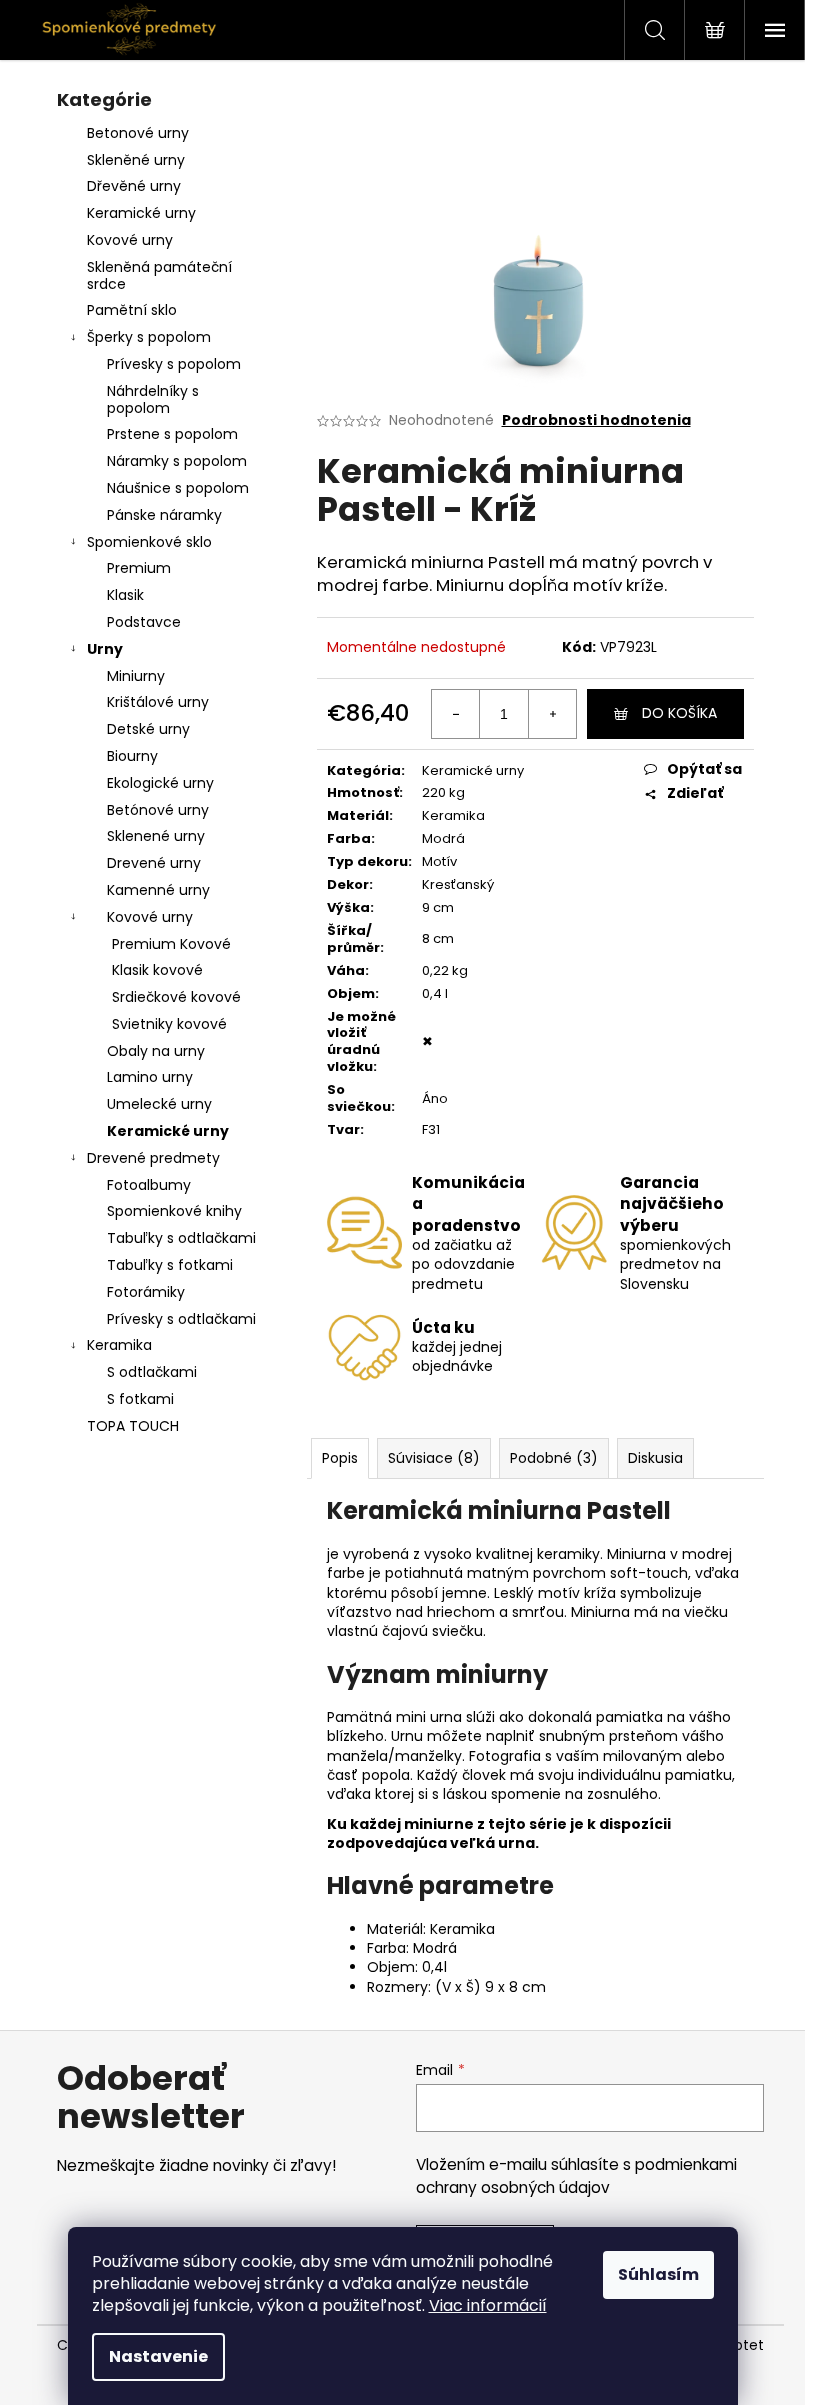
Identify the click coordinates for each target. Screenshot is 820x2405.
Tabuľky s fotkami (170, 1265)
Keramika (119, 1345)
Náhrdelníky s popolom (153, 399)
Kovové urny (130, 240)
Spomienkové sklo (149, 542)
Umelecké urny (159, 1104)
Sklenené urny (156, 836)
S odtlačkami (152, 1372)
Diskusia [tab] (655, 1458)
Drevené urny (154, 863)
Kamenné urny (158, 890)
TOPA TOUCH (133, 1426)
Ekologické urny (160, 783)
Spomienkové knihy (174, 1211)
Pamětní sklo (132, 310)
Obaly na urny (156, 1051)
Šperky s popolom (149, 337)
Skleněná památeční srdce (159, 275)
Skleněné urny (136, 160)
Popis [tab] (340, 1458)
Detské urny (148, 729)
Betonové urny (138, 133)
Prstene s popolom (172, 434)
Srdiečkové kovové (176, 997)
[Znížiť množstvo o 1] (456, 714)
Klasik (125, 595)
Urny (105, 649)
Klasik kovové (157, 970)
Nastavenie (158, 2356)
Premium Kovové (171, 944)
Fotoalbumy (149, 1185)
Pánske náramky (164, 515)
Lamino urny (150, 1077)
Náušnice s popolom (178, 488)
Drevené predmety (153, 1158)
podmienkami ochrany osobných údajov (576, 2175)
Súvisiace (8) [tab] (434, 1458)
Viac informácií (488, 2305)
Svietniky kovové (169, 1024)
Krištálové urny (158, 702)
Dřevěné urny (134, 186)
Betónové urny (158, 810)
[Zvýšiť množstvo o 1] (552, 714)
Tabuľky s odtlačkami (181, 1238)
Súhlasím (658, 2274)
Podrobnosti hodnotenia (596, 420)
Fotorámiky (146, 1292)
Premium (139, 568)
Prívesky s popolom (174, 364)
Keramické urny (141, 213)
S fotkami (140, 1399)
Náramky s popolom (177, 461)
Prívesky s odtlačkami (181, 1319)
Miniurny (136, 676)
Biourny (132, 756)
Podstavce (144, 622)
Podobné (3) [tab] (554, 1458)
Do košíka (679, 713)
